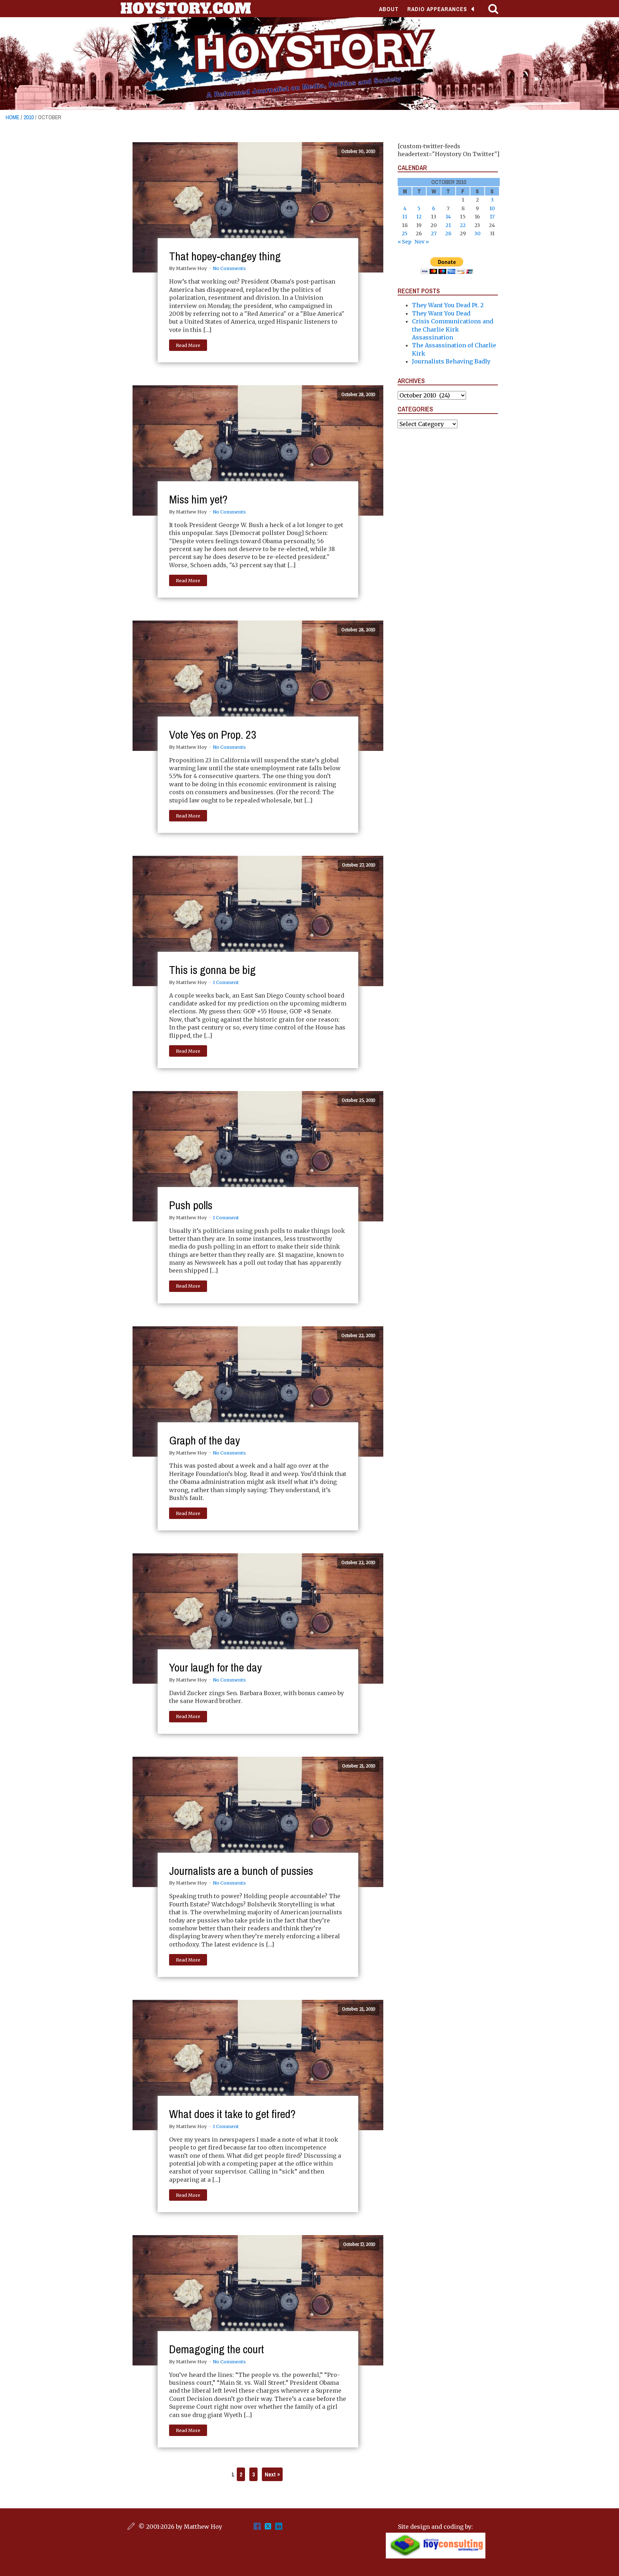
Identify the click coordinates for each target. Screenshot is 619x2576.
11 (405, 217)
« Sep (404, 242)
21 (448, 225)
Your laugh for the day (215, 1667)
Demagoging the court (217, 2349)
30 (477, 233)
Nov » (422, 242)
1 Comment (226, 982)
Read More (188, 345)
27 (434, 233)
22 (463, 225)
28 (448, 233)
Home (13, 117)
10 (492, 208)
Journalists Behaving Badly (451, 361)
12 (419, 217)
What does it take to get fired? (232, 2114)
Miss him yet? (198, 499)
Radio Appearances (437, 9)
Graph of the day (205, 1440)
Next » (272, 2474)
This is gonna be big (212, 970)
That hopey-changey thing (225, 256)
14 (448, 217)
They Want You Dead (441, 313)
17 (492, 217)
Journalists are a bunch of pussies (241, 1871)
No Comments (229, 268)
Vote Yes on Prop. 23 (213, 735)
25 (405, 233)
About (389, 9)
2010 (29, 117)
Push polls (191, 1205)
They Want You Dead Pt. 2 (448, 305)
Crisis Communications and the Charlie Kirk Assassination (453, 329)
